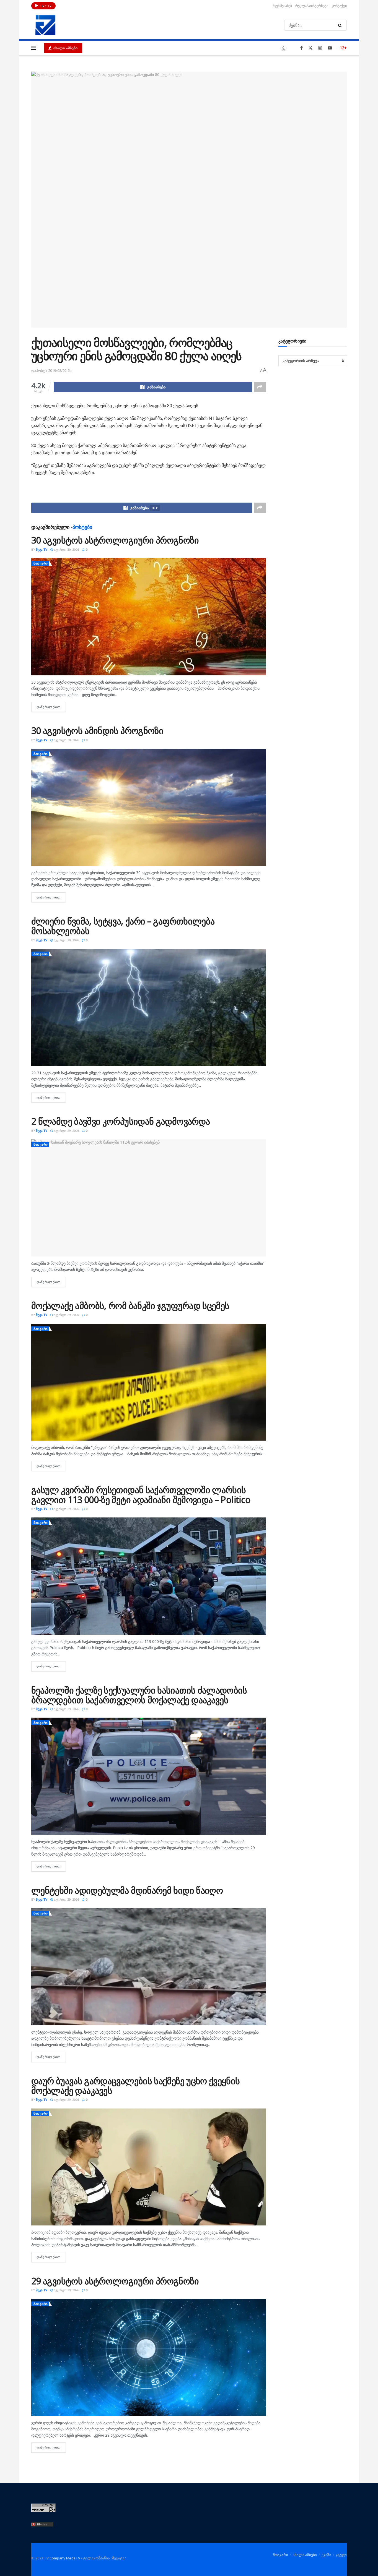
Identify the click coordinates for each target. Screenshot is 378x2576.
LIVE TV (45, 6)
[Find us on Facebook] (301, 48)
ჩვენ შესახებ (282, 6)
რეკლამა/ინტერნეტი (312, 6)
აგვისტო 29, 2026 (66, 940)
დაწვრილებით (51, 707)
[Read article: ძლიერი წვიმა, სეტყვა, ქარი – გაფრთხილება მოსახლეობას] (149, 1007)
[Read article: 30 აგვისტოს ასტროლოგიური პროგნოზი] (149, 617)
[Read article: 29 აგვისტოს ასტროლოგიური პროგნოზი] (149, 2357)
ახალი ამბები (65, 48)
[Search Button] (341, 25)
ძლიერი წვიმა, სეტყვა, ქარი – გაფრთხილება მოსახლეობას (123, 926)
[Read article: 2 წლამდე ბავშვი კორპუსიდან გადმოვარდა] (149, 1198)
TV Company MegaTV (62, 2558)
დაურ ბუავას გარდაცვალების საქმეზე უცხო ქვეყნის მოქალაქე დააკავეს (136, 2086)
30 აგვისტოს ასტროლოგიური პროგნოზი (115, 540)
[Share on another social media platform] (260, 387)
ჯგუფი (341, 2555)
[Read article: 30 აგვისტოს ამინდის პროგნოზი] (149, 807)
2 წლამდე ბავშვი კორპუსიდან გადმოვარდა (121, 1121)
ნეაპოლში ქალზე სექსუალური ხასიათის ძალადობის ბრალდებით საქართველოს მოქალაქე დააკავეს (139, 1695)
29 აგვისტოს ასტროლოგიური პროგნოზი (115, 2281)
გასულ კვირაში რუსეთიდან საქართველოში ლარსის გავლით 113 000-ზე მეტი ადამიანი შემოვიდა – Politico (141, 1495)
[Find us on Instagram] (320, 48)
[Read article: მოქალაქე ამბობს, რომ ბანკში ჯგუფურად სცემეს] (149, 1382)
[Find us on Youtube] (330, 48)
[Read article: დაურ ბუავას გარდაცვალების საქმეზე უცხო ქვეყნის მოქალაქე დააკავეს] (149, 2167)
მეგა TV (42, 549)
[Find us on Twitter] (310, 48)
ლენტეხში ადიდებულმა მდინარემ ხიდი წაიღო (127, 1890)
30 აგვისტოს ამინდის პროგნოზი (97, 731)
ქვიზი (326, 2555)
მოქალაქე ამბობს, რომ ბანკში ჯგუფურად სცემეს (130, 1306)
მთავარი (41, 563)
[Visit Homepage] (45, 25)
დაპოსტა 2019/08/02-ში (51, 370)
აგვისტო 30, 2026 (66, 549)
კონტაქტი (339, 6)
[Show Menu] (34, 48)
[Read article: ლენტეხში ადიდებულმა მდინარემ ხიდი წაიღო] (149, 1967)
